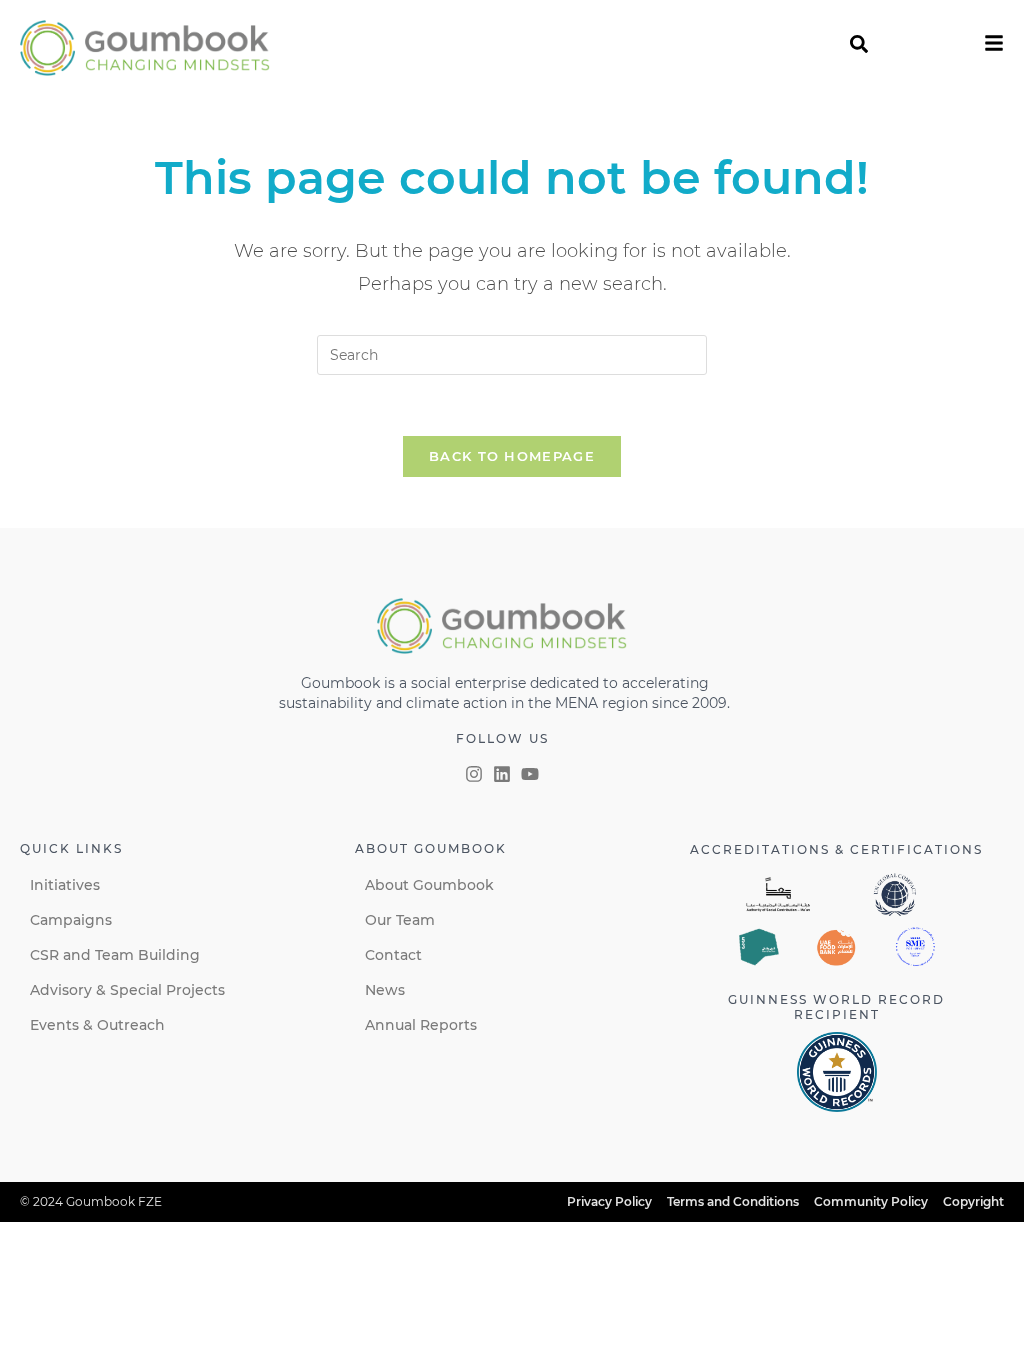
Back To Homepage (512, 456)
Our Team (400, 920)
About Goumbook (429, 885)
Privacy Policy (609, 1201)
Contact (393, 955)
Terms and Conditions (733, 1201)
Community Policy (871, 1201)
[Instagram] (474, 774)
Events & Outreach (97, 1025)
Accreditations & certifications (836, 849)
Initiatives (65, 885)
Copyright (973, 1201)
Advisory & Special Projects (127, 990)
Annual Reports (421, 1025)
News (385, 990)
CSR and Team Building (115, 955)
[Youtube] (530, 774)
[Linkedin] (502, 774)
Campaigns (71, 920)
